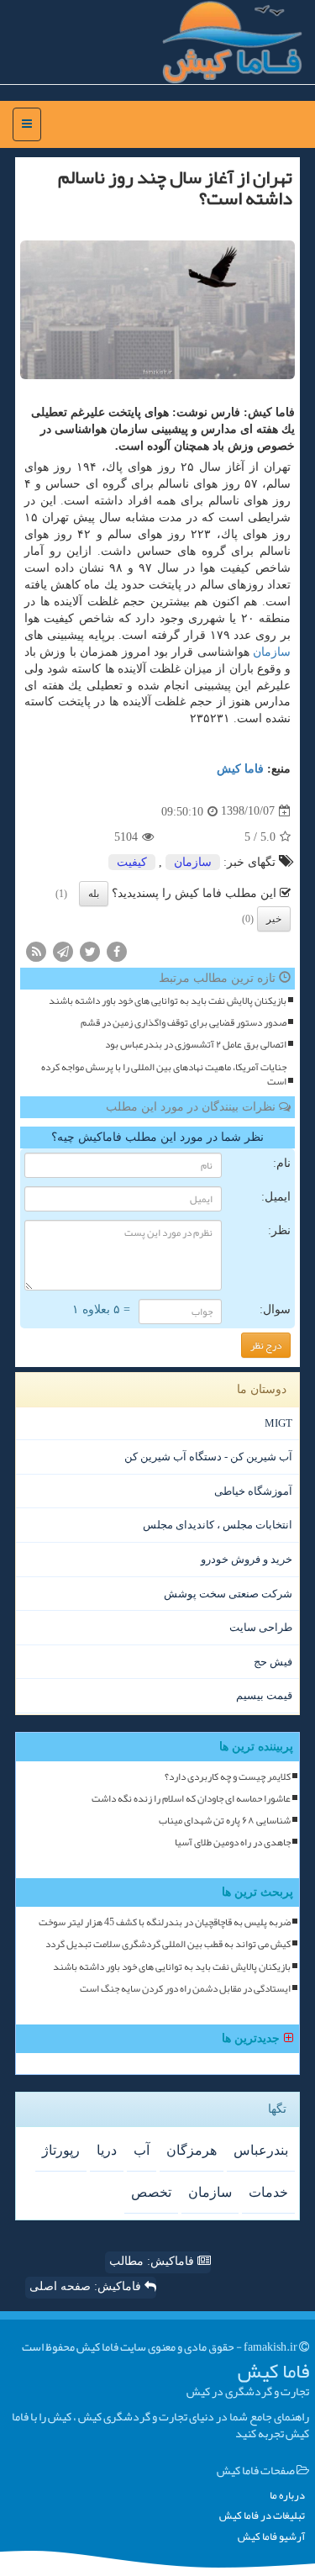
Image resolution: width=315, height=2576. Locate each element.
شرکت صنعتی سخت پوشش (228, 1594)
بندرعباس (261, 2150)
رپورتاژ (61, 2150)
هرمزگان (192, 2150)
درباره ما (287, 2496)
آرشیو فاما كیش (271, 2537)
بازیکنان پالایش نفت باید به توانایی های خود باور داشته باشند (168, 1001)
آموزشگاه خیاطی (253, 1491)
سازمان (272, 652)
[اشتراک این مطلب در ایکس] (90, 950)
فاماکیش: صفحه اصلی (87, 2286)
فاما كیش (240, 769)
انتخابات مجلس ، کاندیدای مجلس (218, 1525)
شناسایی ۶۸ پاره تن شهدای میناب (225, 1821)
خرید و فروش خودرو (247, 1559)
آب (142, 2150)
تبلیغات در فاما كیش (262, 2516)
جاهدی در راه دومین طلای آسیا (233, 1842)
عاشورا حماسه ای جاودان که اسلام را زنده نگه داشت (191, 1799)
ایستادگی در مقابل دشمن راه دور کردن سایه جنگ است (185, 1989)
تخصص (151, 2192)
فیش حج (273, 1662)
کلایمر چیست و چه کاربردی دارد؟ (228, 1777)
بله (94, 894)
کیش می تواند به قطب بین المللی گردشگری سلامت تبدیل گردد (168, 1944)
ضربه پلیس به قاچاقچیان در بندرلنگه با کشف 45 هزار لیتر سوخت (165, 1922)
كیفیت (132, 862)
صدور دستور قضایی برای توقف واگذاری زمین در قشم (184, 1023)
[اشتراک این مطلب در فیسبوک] (117, 950)
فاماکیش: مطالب (153, 2261)
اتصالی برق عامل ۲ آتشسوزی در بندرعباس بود (196, 1045)
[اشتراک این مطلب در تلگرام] (63, 950)
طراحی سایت (261, 1627)
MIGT (278, 1423)
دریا (107, 2150)
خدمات (268, 2192)
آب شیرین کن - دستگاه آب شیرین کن (208, 1457)
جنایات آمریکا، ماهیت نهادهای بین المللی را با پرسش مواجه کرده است (164, 1074)
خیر (274, 919)
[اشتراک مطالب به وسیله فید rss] (36, 950)
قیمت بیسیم (264, 1695)
